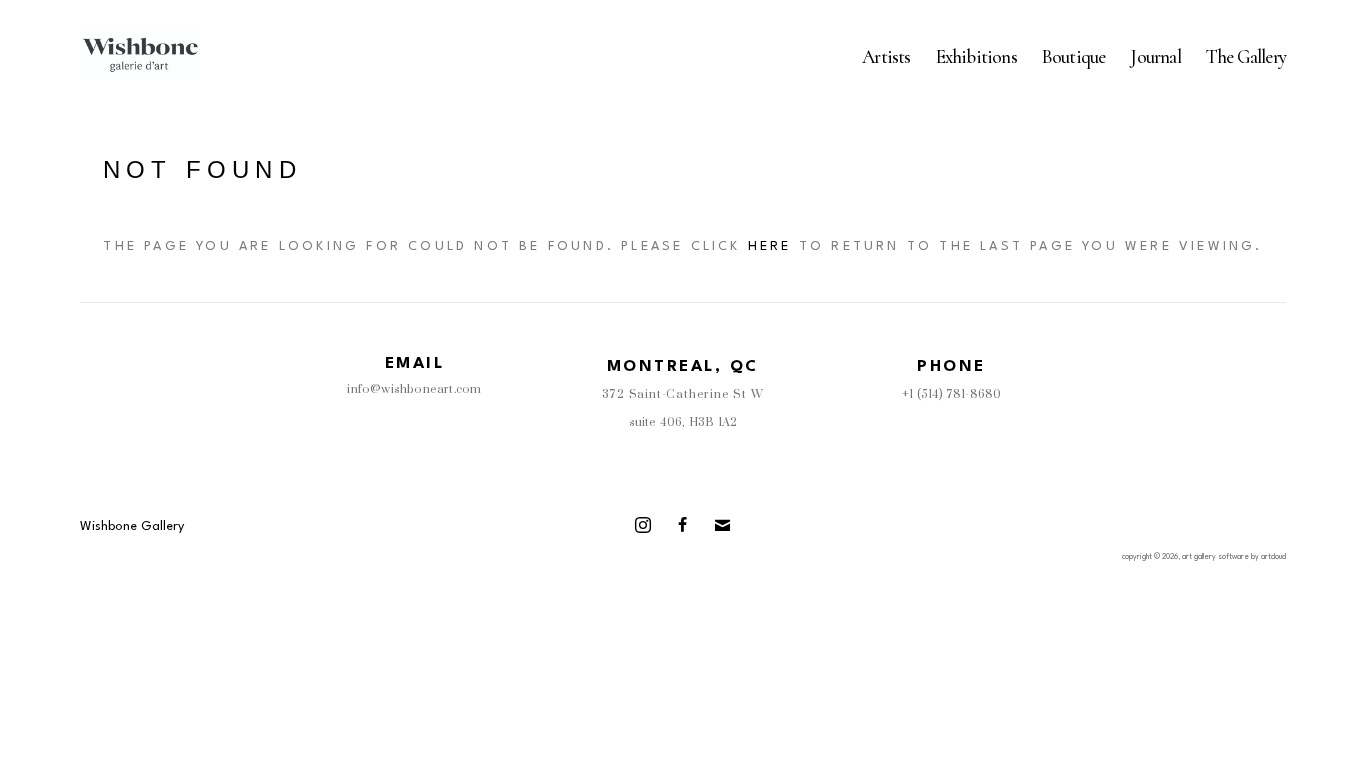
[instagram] (643, 525)
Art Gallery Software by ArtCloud (1234, 557)
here (770, 246)
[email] (723, 525)
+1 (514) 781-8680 (951, 394)
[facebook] (683, 525)
